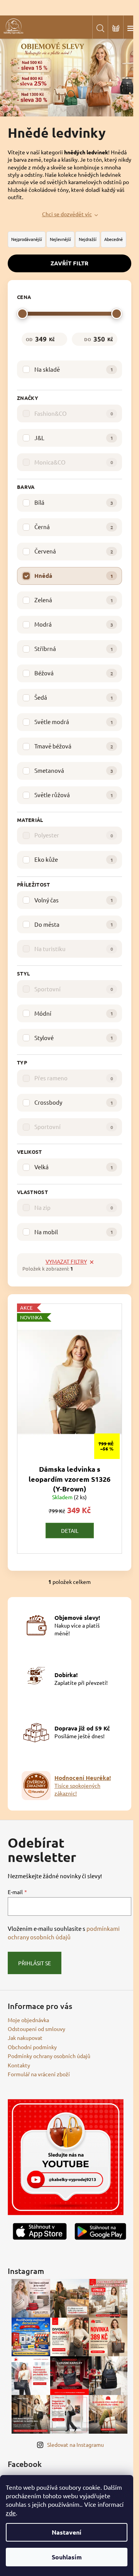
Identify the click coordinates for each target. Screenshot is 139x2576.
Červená (74, 551)
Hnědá (74, 576)
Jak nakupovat (25, 2038)
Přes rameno (74, 1078)
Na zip (74, 1207)
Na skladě (74, 369)
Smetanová (74, 770)
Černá (74, 527)
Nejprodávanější (27, 239)
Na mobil (74, 1232)
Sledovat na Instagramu (75, 2444)
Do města (74, 924)
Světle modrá (74, 722)
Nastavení (67, 2532)
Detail (70, 1531)
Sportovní (74, 989)
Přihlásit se (35, 1963)
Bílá (74, 502)
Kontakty (19, 2065)
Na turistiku (74, 949)
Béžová (74, 673)
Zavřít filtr (69, 263)
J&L (74, 438)
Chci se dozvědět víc (67, 214)
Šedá (74, 697)
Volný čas (74, 900)
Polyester (74, 835)
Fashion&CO (74, 413)
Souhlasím (67, 2557)
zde (11, 2513)
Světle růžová (74, 795)
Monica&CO (74, 462)
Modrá (74, 624)
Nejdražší (88, 239)
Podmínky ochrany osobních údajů (49, 2056)
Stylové (74, 1038)
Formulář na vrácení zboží (39, 2074)
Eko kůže (74, 859)
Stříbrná (74, 648)
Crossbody (74, 1102)
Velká (74, 1167)
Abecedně (114, 239)
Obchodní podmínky (32, 2047)
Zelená (74, 600)
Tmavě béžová (74, 746)
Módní (74, 1013)
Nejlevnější (60, 239)
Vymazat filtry (66, 1261)
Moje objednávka (28, 2020)
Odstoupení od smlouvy (36, 2029)
